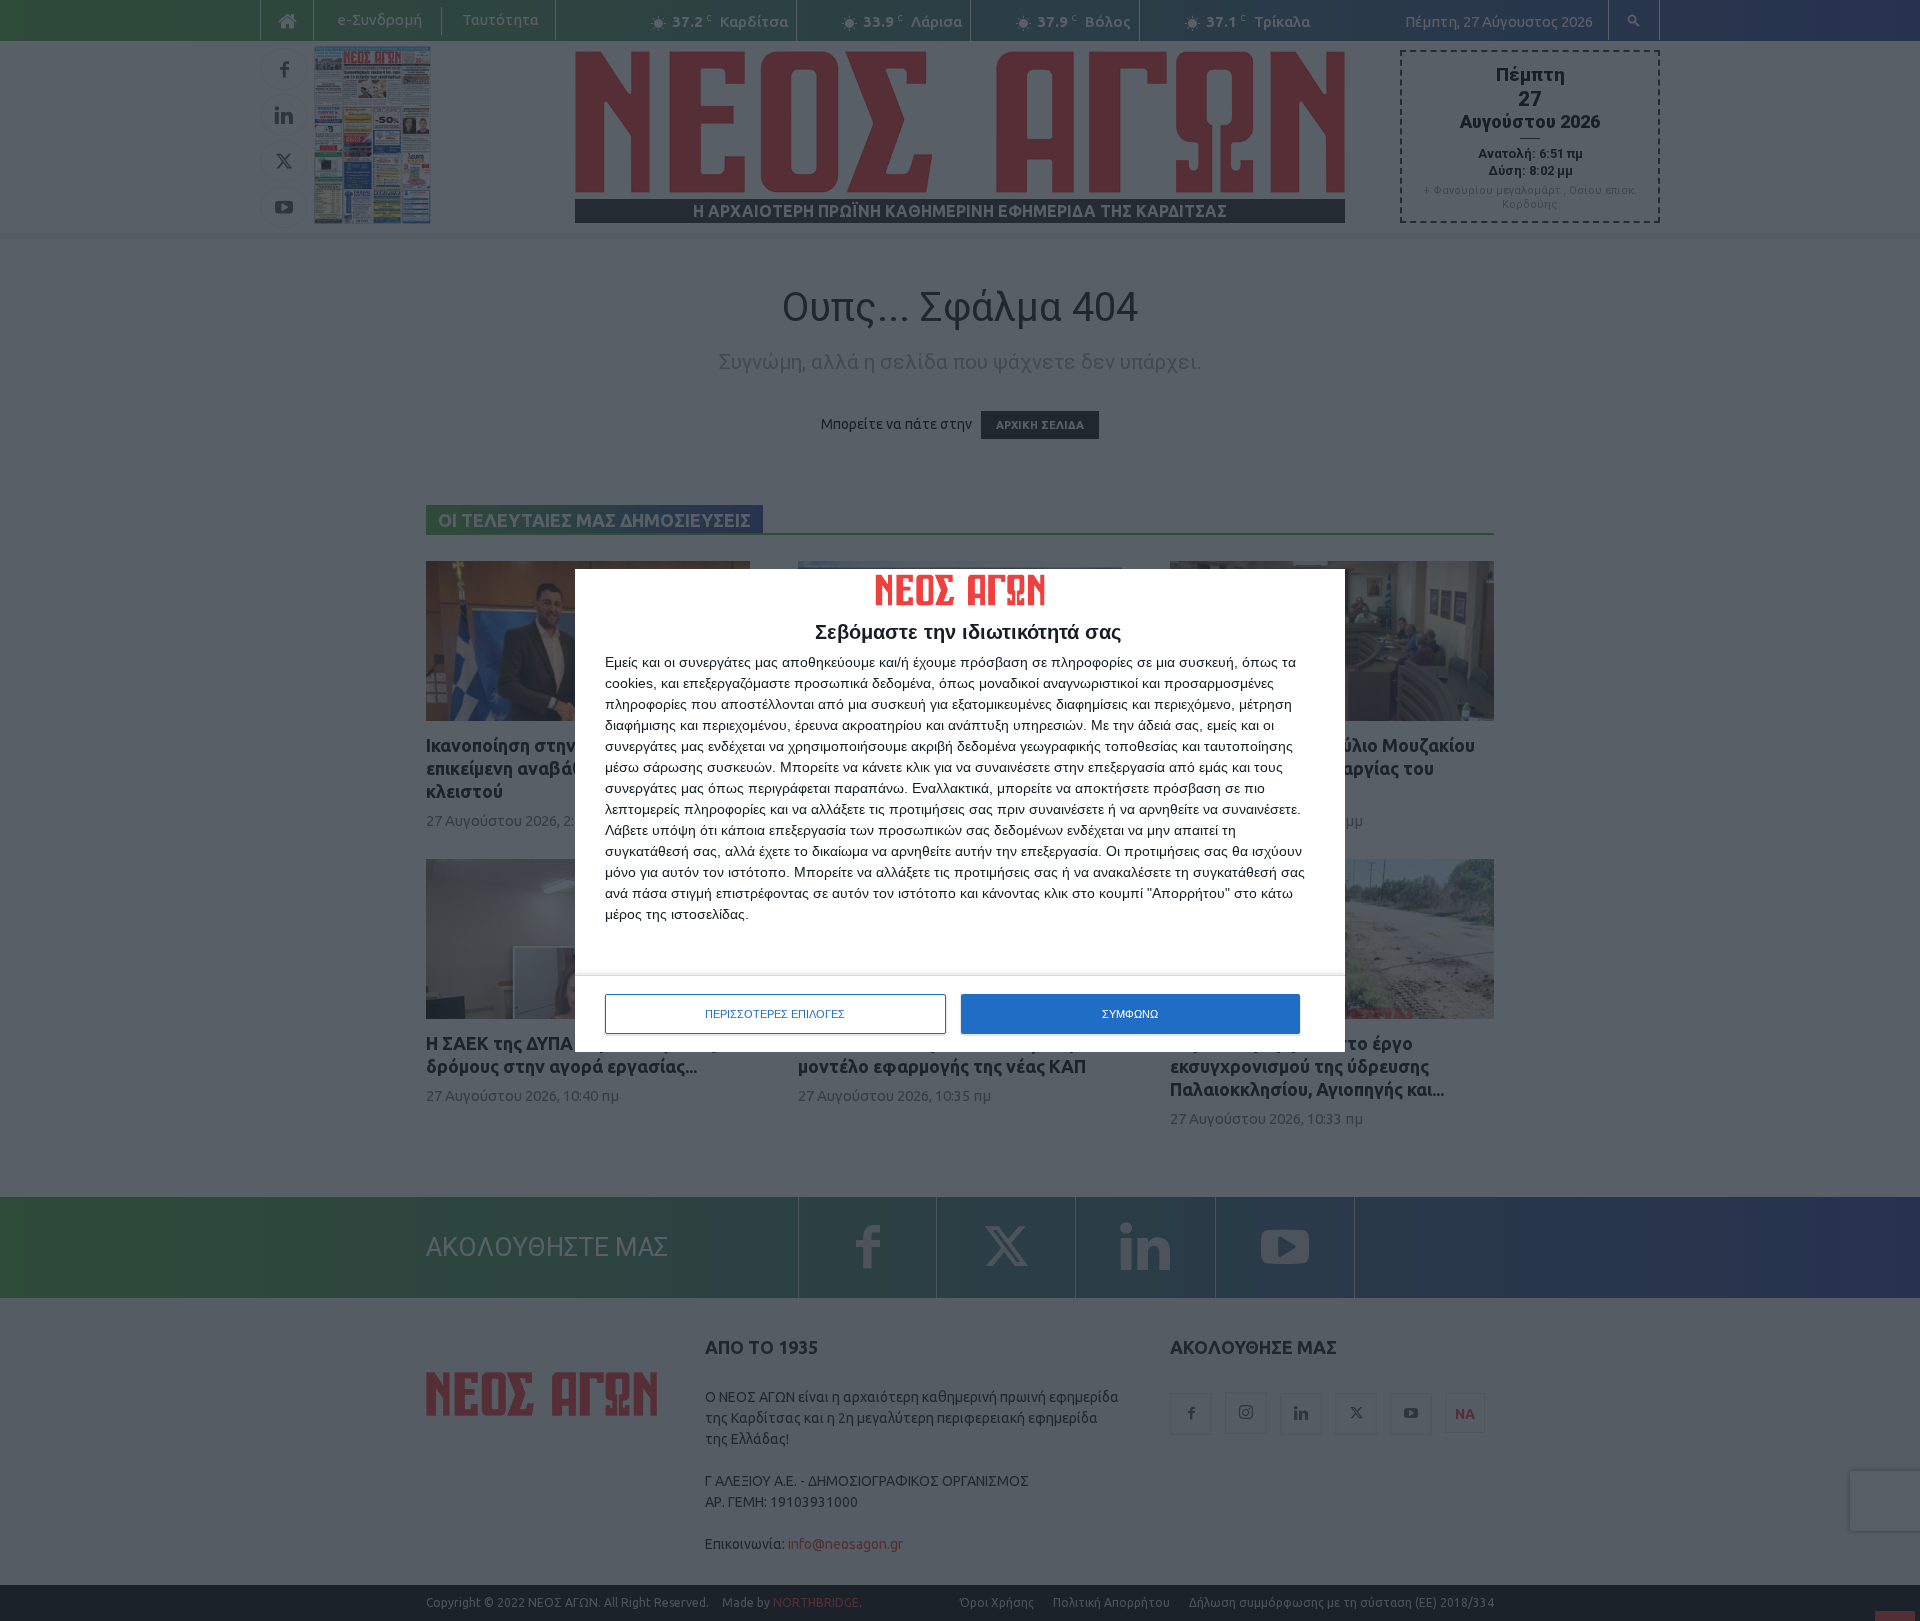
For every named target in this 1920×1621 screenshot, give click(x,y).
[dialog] (960, 811)
